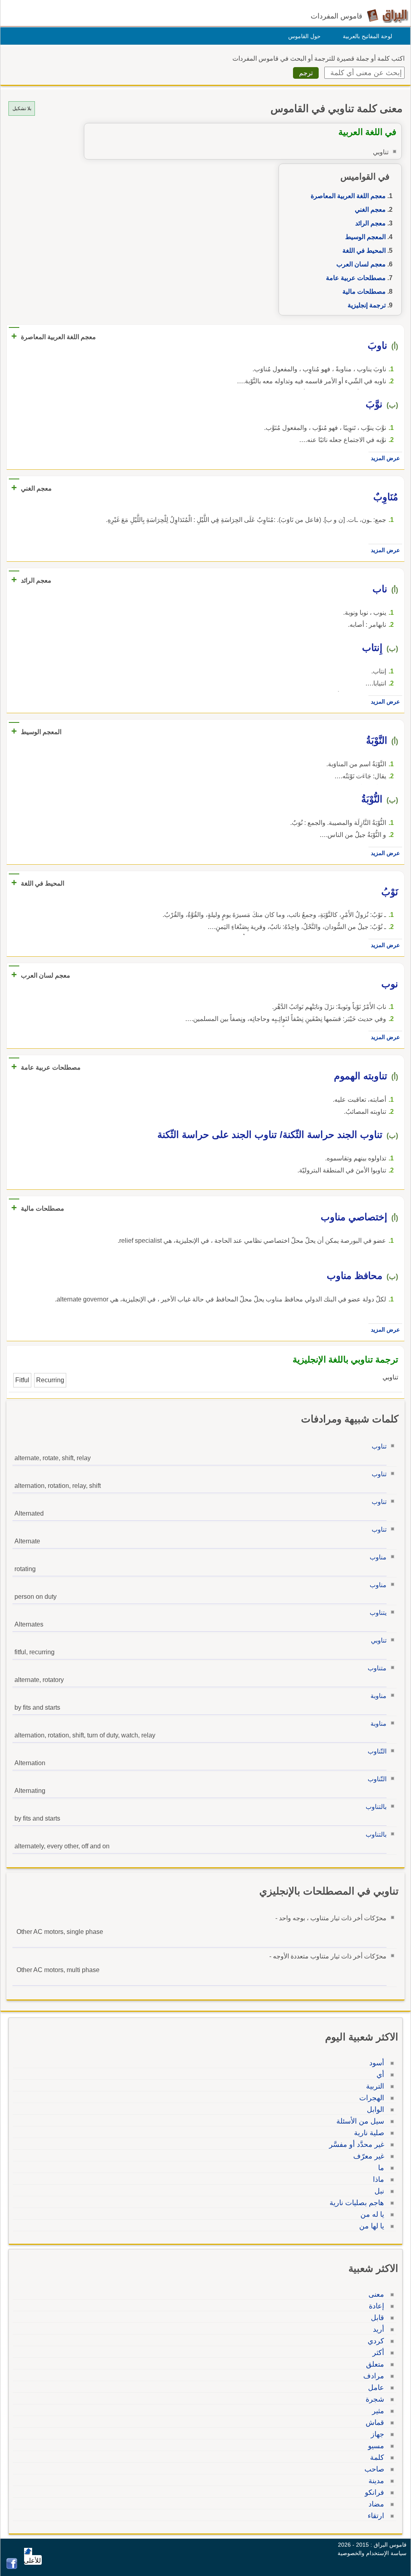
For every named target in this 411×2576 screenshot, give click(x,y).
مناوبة (378, 1696)
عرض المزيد (385, 458)
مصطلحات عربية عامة (356, 278)
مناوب (378, 1557)
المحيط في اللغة (364, 251)
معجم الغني (370, 210)
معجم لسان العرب (361, 264)
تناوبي (379, 1640)
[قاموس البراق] (388, 15)
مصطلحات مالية (364, 292)
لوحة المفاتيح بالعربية (367, 36)
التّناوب (377, 1751)
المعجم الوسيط (365, 237)
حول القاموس (304, 36)
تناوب (379, 1446)
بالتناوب (376, 1807)
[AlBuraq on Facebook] (12, 2567)
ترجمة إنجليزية (367, 305)
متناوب (377, 1668)
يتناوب (378, 1613)
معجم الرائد (370, 223)
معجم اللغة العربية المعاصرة (348, 196)
